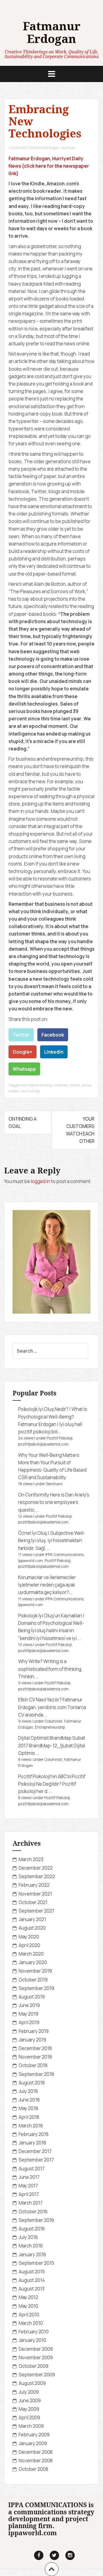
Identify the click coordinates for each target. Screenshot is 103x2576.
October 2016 (33, 2212)
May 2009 (29, 2409)
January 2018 (32, 2143)
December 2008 (36, 2452)
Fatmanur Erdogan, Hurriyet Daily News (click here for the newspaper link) (49, 166)
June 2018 (29, 2100)
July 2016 (28, 2237)
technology (30, 1091)
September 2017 (36, 2160)
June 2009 (30, 2400)
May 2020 (29, 1937)
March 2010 (31, 2323)
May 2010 (28, 2306)
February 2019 (34, 2031)
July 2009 (29, 2392)
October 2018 (33, 2065)
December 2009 (36, 2349)
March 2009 (31, 2426)
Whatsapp (24, 1069)
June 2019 (29, 2005)
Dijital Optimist (34, 1738)
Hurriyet (68, 148)
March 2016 (31, 2246)
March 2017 (31, 2203)
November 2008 (36, 2460)
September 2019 (36, 1988)
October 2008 (34, 2469)
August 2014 (32, 2280)
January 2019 (32, 2040)
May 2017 (28, 2186)
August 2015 (32, 2272)
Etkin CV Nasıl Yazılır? (40, 1700)
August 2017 (32, 2169)
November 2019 (35, 1971)
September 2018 (36, 2074)
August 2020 (32, 1928)
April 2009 (29, 2418)
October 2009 (34, 2366)
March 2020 (31, 1954)
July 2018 (28, 2091)
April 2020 (29, 1945)
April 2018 (29, 2117)
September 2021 (36, 1911)
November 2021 (35, 1894)
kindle (75, 1085)
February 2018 (34, 2134)
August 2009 (32, 2383)
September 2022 (37, 1876)
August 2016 (32, 2229)
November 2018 (35, 2057)
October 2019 (33, 1980)
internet (61, 1085)
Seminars (54, 1484)
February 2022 (34, 1885)
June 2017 (29, 2177)
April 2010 (29, 2315)
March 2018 (31, 2126)
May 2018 (28, 2108)
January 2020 (33, 1962)
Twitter (21, 1035)
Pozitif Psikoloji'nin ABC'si (44, 1776)
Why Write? (30, 1661)
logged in (41, 1181)
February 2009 (34, 2435)
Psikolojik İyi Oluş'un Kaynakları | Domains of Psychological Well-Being (51, 1623)
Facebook (53, 1035)
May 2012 (28, 2297)
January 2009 (33, 2443)
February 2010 (34, 2332)
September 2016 (36, 2220)
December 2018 (35, 2048)
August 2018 (32, 2083)
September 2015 (36, 2263)
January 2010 (32, 2340)
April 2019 (29, 2022)
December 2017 (35, 2151)
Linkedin (54, 1052)
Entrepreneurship (50, 1727)
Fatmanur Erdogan (52, 32)
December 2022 (36, 1868)
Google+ (23, 1052)
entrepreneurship (37, 1085)
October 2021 (33, 1902)
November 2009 (36, 2357)
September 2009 (37, 2375)
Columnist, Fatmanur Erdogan (34, 148)
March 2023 (31, 1859)
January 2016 (32, 2254)
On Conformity (34, 1495)
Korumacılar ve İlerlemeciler (47, 1577)
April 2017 (29, 2194)
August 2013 (32, 2289)
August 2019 (32, 1997)
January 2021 (32, 1919)
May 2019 (28, 2014)
